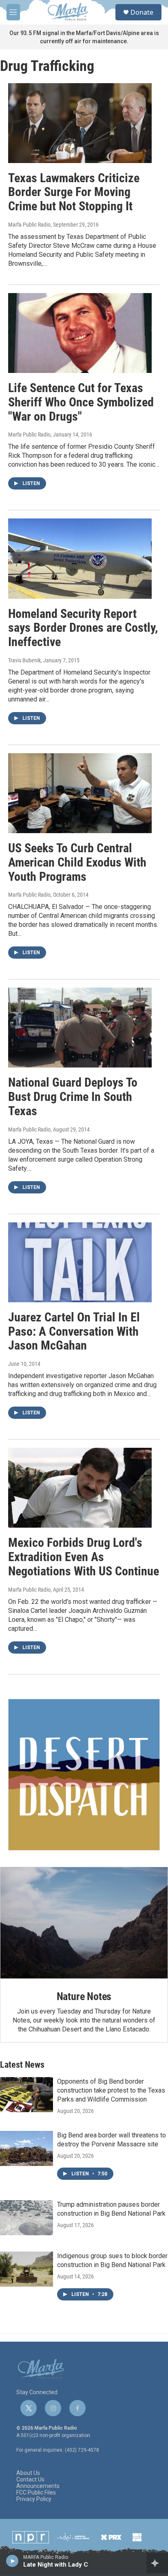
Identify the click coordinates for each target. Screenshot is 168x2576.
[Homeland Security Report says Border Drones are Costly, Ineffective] (80, 558)
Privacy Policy (34, 2499)
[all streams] (157, 2563)
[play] (12, 2561)
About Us (28, 2473)
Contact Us (30, 2480)
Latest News (22, 2065)
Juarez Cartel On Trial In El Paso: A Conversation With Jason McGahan (74, 1331)
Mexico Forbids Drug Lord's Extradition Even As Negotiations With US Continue (84, 1557)
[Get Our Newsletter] (84, 1775)
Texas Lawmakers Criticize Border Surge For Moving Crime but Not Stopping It (74, 192)
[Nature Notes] (84, 1923)
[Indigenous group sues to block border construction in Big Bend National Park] (27, 2269)
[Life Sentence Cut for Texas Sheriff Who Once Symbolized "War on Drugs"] (80, 333)
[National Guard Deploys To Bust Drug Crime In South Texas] (80, 1028)
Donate (142, 12)
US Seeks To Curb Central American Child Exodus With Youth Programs (77, 862)
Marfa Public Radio (29, 225)
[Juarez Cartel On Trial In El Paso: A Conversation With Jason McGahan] (80, 1262)
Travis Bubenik (24, 660)
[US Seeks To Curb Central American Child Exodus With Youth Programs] (80, 793)
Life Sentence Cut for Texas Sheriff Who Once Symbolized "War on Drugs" (81, 402)
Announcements (38, 2486)
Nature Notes (84, 1996)
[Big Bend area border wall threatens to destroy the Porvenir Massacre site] (27, 2148)
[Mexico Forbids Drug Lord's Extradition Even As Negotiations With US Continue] (80, 1488)
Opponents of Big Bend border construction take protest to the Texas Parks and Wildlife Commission (111, 2090)
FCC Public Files (36, 2493)
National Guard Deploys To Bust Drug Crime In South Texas (73, 1097)
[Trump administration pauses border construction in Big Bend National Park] (27, 2218)
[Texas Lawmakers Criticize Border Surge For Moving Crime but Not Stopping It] (80, 123)
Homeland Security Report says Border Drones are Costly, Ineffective (83, 628)
